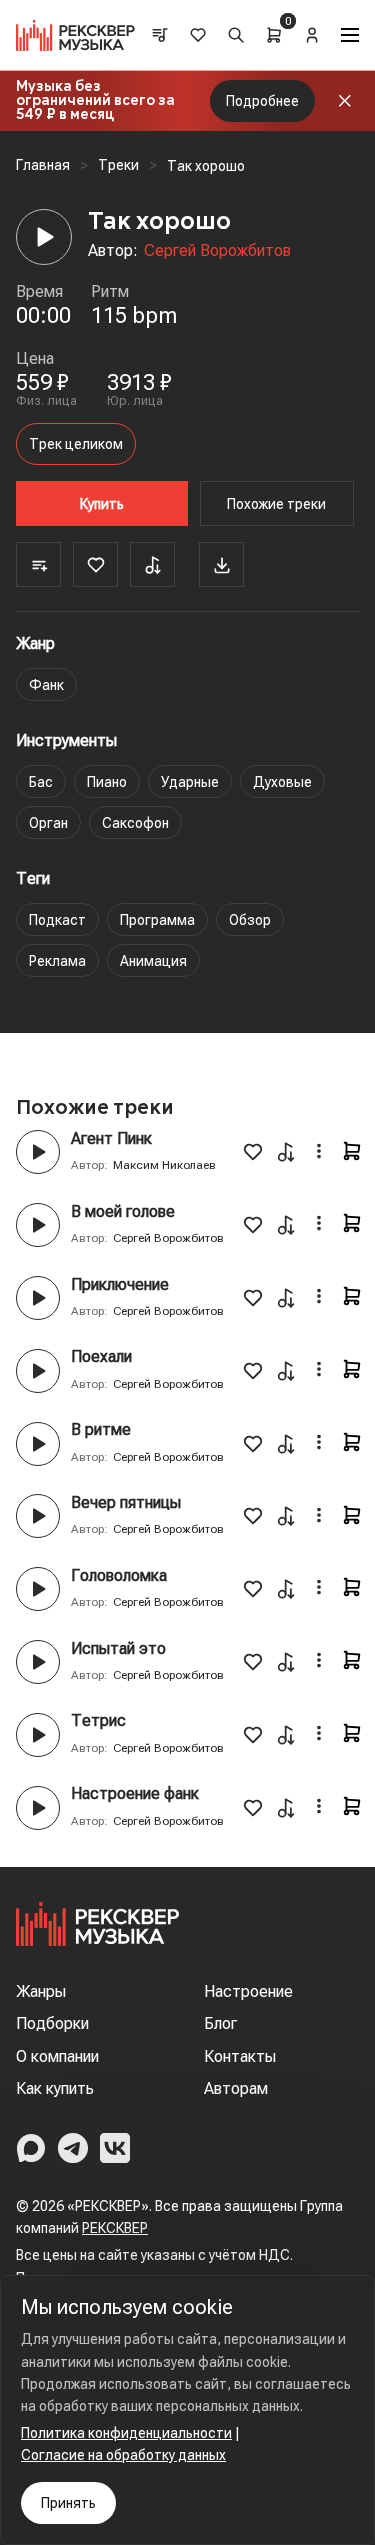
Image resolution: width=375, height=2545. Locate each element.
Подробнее (262, 101)
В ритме (101, 1429)
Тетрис (98, 1720)
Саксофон (135, 823)
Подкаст (57, 920)
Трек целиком (76, 444)
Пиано (107, 782)
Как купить (55, 2088)
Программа (157, 920)
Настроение (248, 1991)
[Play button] (38, 1152)
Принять (68, 2503)
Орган (48, 823)
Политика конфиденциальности (126, 2433)
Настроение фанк (135, 1793)
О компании (57, 2056)
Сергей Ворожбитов (217, 250)
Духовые (282, 782)
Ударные (190, 782)
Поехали (101, 1356)
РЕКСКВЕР (115, 2228)
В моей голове (123, 1211)
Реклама (57, 961)
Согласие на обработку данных (123, 2455)
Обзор (250, 920)
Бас (41, 782)
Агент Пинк (111, 1138)
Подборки (52, 2023)
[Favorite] (95, 564)
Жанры (41, 1991)
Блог (220, 2023)
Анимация (153, 961)
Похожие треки (276, 504)
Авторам (236, 2088)
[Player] (44, 237)
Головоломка (119, 1575)
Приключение (120, 1284)
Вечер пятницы (126, 1502)
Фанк (46, 685)
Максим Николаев (164, 1165)
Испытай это (118, 1648)
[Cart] (274, 35)
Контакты (240, 2056)
